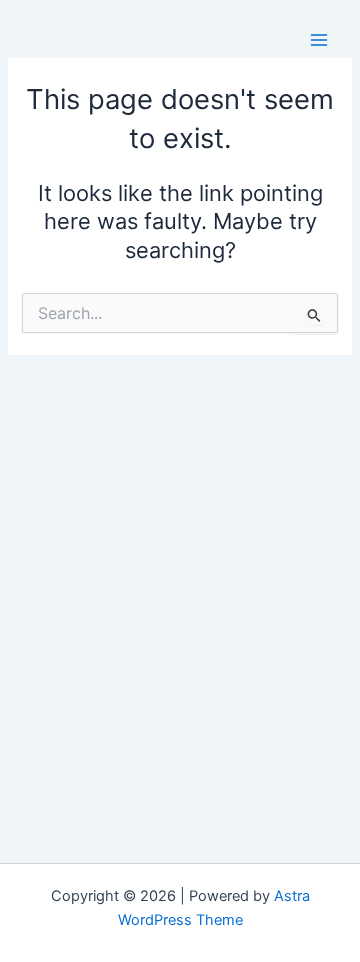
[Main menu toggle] (319, 40)
